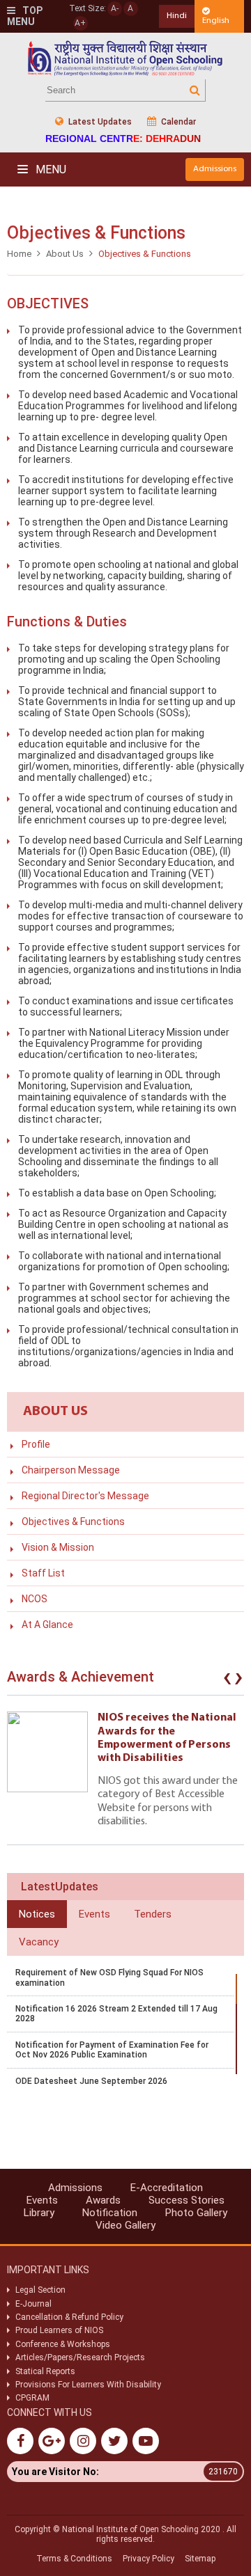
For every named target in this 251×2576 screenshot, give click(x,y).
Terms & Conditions (74, 2559)
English (216, 21)
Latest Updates (99, 122)
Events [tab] (94, 1914)
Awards (103, 2200)
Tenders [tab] (153, 1914)
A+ (80, 23)
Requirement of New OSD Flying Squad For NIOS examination (109, 1977)
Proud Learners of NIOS (59, 2330)
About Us (65, 254)
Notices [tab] (37, 1914)
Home (19, 254)
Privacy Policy (149, 2559)
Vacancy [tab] (39, 1942)
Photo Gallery (196, 2213)
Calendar (177, 122)
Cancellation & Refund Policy (69, 2317)
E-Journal (33, 2304)
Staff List (43, 1573)
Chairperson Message (71, 1470)
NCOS (35, 1599)
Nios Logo (125, 58)
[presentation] (227, 1680)
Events (42, 2200)
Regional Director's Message (85, 1496)
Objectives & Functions (73, 1522)
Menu (50, 169)
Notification (110, 2213)
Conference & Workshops (63, 2344)
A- (115, 8)
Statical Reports (45, 2371)
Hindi (177, 16)
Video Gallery (125, 2225)
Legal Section (40, 2290)
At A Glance (47, 1625)
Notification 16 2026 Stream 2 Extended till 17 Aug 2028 (116, 2014)
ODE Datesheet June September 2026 (91, 2081)
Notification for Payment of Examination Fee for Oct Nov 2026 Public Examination (112, 2050)
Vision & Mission (58, 1547)
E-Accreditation (167, 2188)
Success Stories (187, 2200)
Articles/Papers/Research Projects (80, 2357)
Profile (36, 1444)
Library (39, 2213)
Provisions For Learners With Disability (88, 2385)
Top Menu (25, 16)
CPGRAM (33, 2398)
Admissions (215, 169)
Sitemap (200, 2559)
